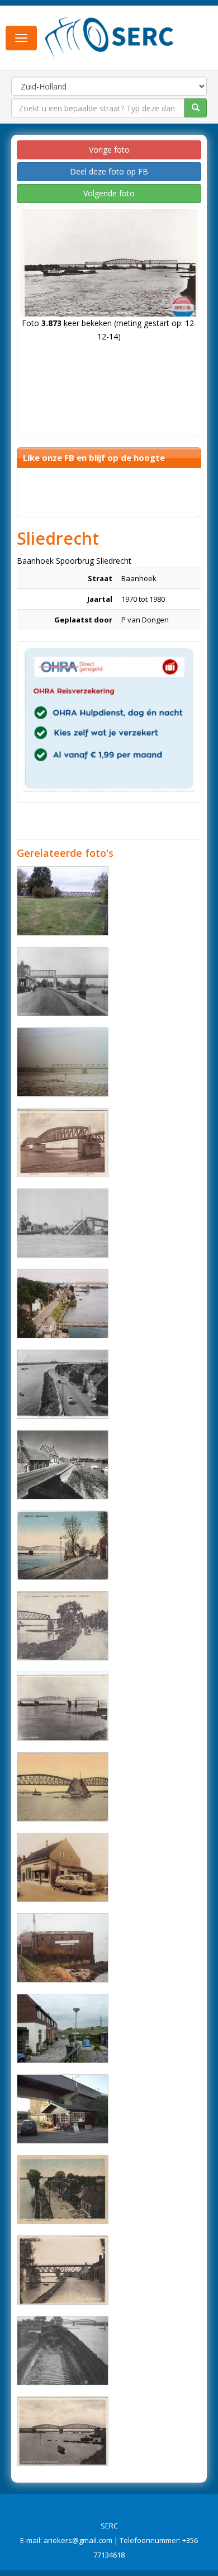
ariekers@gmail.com (78, 2540)
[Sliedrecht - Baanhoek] (63, 1304)
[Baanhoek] (63, 901)
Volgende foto (109, 193)
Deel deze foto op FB (109, 171)
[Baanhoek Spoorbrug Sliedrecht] (63, 982)
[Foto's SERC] (110, 37)
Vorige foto (109, 150)
